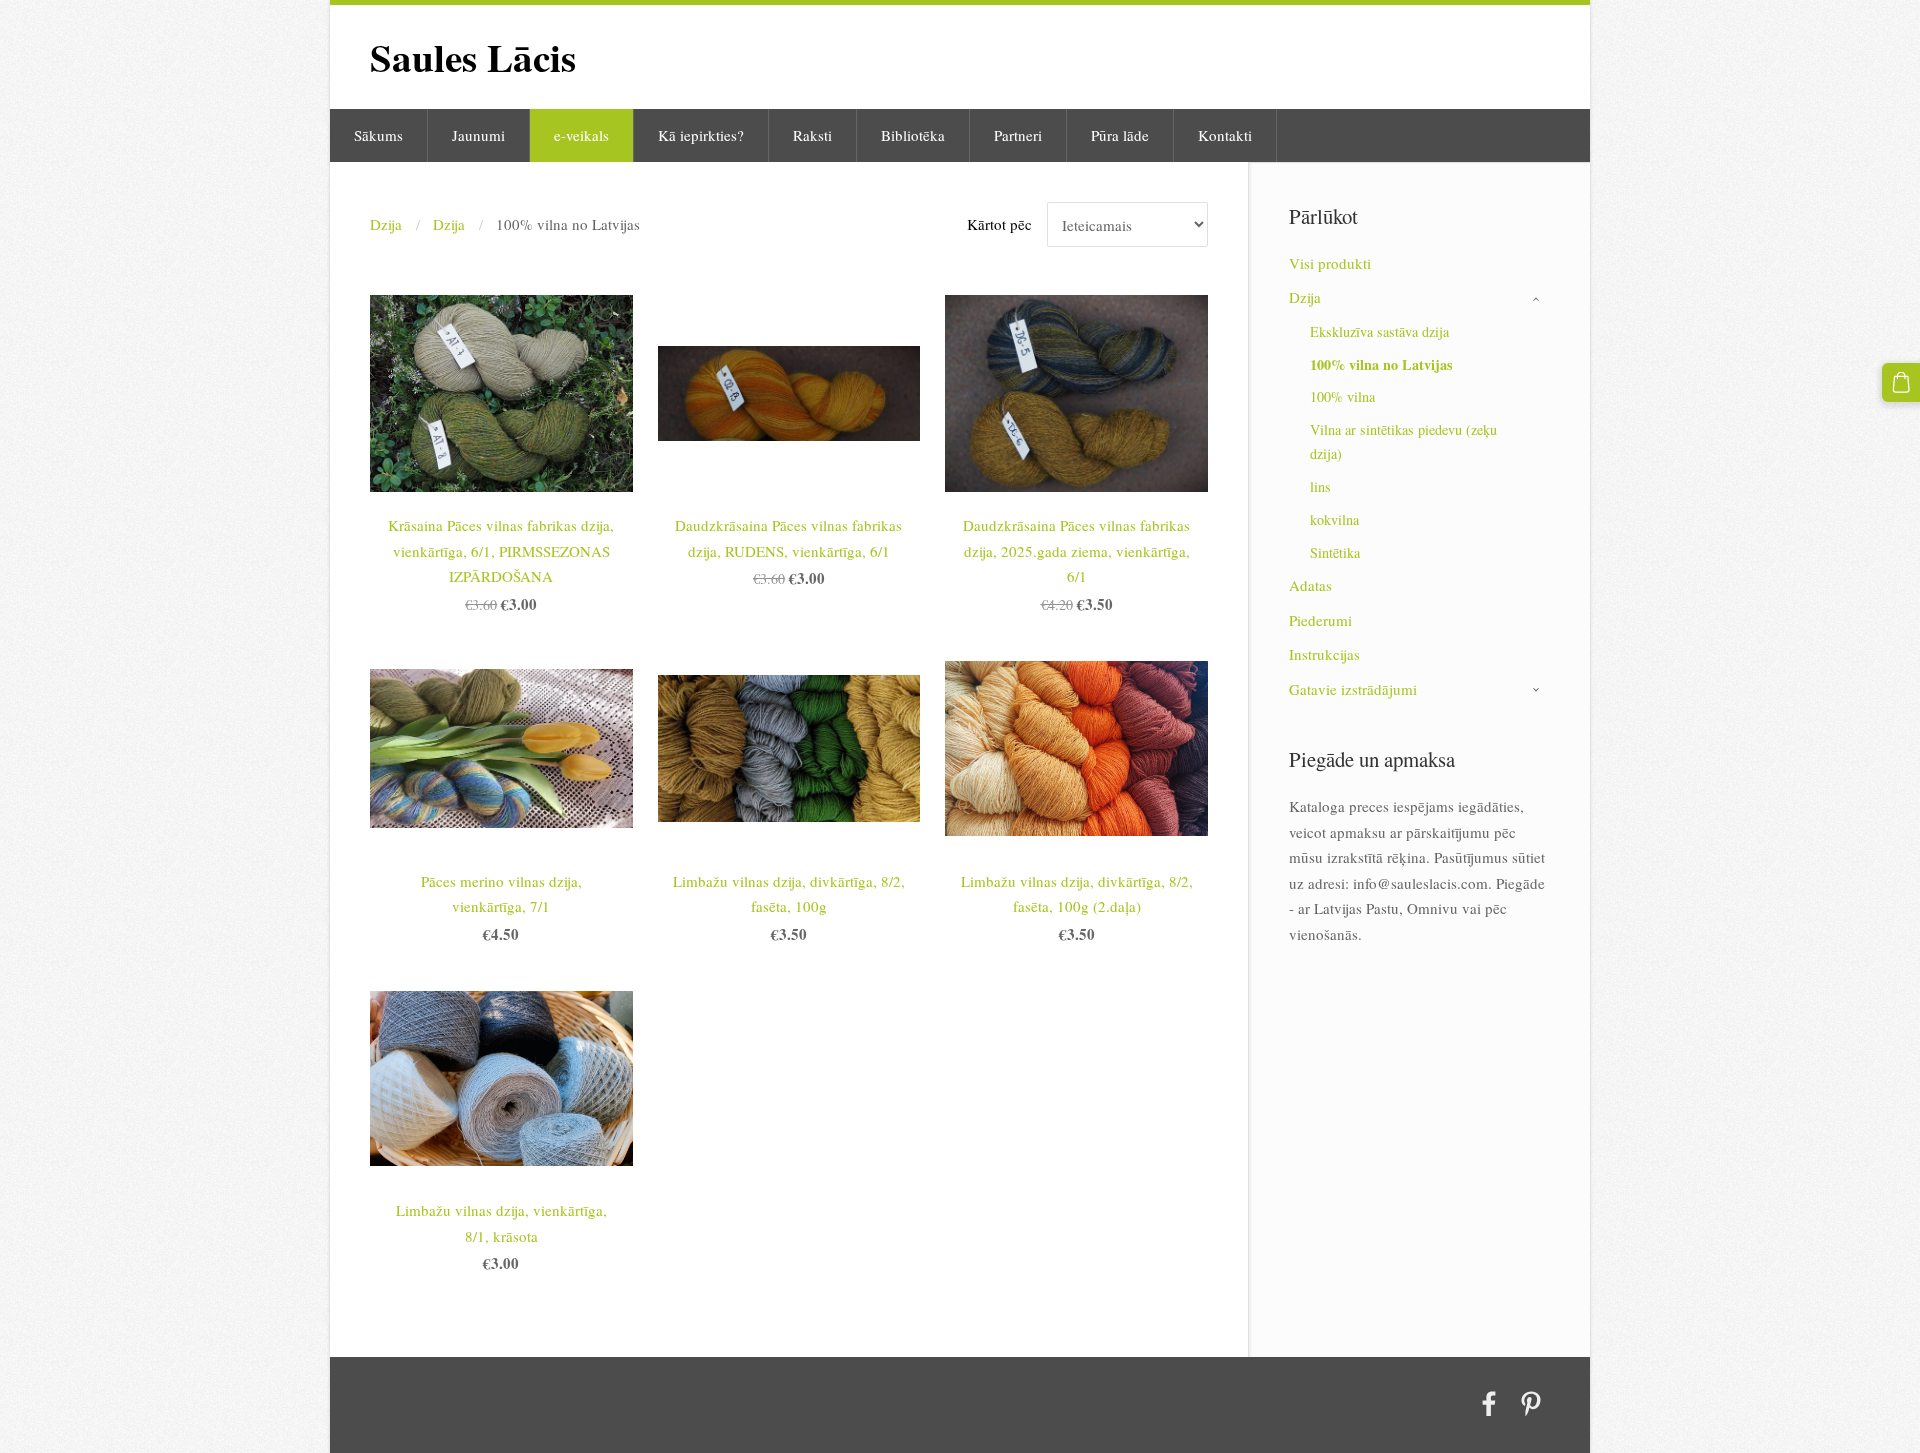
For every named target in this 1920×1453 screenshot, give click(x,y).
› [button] (1539, 299)
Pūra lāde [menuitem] (1120, 135)
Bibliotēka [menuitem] (913, 135)
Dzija (386, 224)
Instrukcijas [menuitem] (1324, 654)
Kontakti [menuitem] (1225, 135)
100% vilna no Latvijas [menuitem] (1381, 364)
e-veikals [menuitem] (581, 135)
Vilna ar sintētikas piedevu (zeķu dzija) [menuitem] (1403, 441)
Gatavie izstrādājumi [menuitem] (1353, 689)
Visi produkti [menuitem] (1330, 263)
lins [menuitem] (1320, 486)
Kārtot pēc (999, 224)
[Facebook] (1489, 1404)
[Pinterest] (1531, 1404)
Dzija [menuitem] (1305, 297)
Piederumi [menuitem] (1320, 620)
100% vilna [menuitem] (1342, 396)
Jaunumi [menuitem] (478, 135)
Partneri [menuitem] (1018, 135)
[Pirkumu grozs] (1901, 382)
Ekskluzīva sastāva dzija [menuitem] (1379, 331)
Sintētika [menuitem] (1335, 552)
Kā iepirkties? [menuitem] (701, 135)
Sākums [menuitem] (378, 135)
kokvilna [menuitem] (1334, 519)
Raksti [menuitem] (812, 135)
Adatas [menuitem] (1310, 585)
